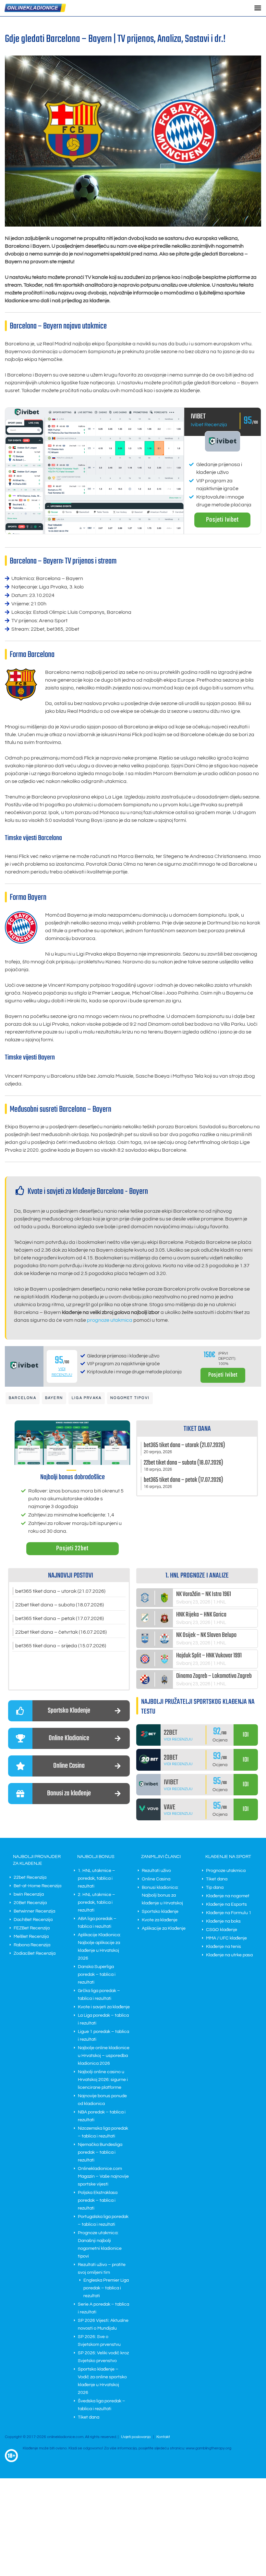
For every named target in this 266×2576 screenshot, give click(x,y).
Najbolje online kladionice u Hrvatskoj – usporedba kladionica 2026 (104, 2056)
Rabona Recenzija (32, 1945)
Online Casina (156, 1879)
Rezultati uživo (156, 1871)
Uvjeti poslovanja (136, 2437)
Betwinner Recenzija (34, 1911)
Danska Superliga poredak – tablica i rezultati (97, 1975)
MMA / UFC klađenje (226, 1938)
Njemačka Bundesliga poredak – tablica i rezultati (100, 2152)
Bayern (54, 1398)
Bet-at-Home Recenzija (37, 1886)
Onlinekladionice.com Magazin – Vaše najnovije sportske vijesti (103, 2176)
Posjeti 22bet (72, 1548)
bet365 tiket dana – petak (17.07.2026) (60, 1618)
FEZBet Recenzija (32, 1928)
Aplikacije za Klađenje (164, 1928)
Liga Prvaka (87, 1398)
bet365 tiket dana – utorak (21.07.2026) (60, 1591)
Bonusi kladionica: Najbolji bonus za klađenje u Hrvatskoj (162, 1895)
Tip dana (215, 1888)
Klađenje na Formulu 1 (229, 1913)
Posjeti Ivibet (222, 520)
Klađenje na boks (223, 1921)
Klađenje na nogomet (228, 1896)
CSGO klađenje (222, 1930)
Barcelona (23, 1398)
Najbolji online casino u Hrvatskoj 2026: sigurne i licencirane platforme (103, 2080)
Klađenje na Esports (226, 1904)
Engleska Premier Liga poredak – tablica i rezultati (106, 2288)
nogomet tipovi (130, 1398)
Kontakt (163, 2437)
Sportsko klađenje (160, 1912)
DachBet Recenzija (33, 1920)
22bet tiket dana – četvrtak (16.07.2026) (61, 1632)
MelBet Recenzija (31, 1937)
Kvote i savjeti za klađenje (104, 2007)
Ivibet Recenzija (209, 425)
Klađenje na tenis (224, 1947)
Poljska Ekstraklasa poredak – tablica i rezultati (98, 2200)
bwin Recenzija (29, 1894)
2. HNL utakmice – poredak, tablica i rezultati (97, 1902)
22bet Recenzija (30, 1877)
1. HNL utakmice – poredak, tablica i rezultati (97, 1878)
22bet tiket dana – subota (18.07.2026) (60, 1605)
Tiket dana (89, 2417)
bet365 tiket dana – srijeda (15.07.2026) (61, 1646)
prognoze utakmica (110, 1320)
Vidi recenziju (178, 1739)
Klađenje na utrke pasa (229, 1955)
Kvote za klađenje (160, 1920)
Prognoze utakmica (226, 1871)
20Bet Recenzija (30, 1903)
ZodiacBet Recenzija (35, 1953)
